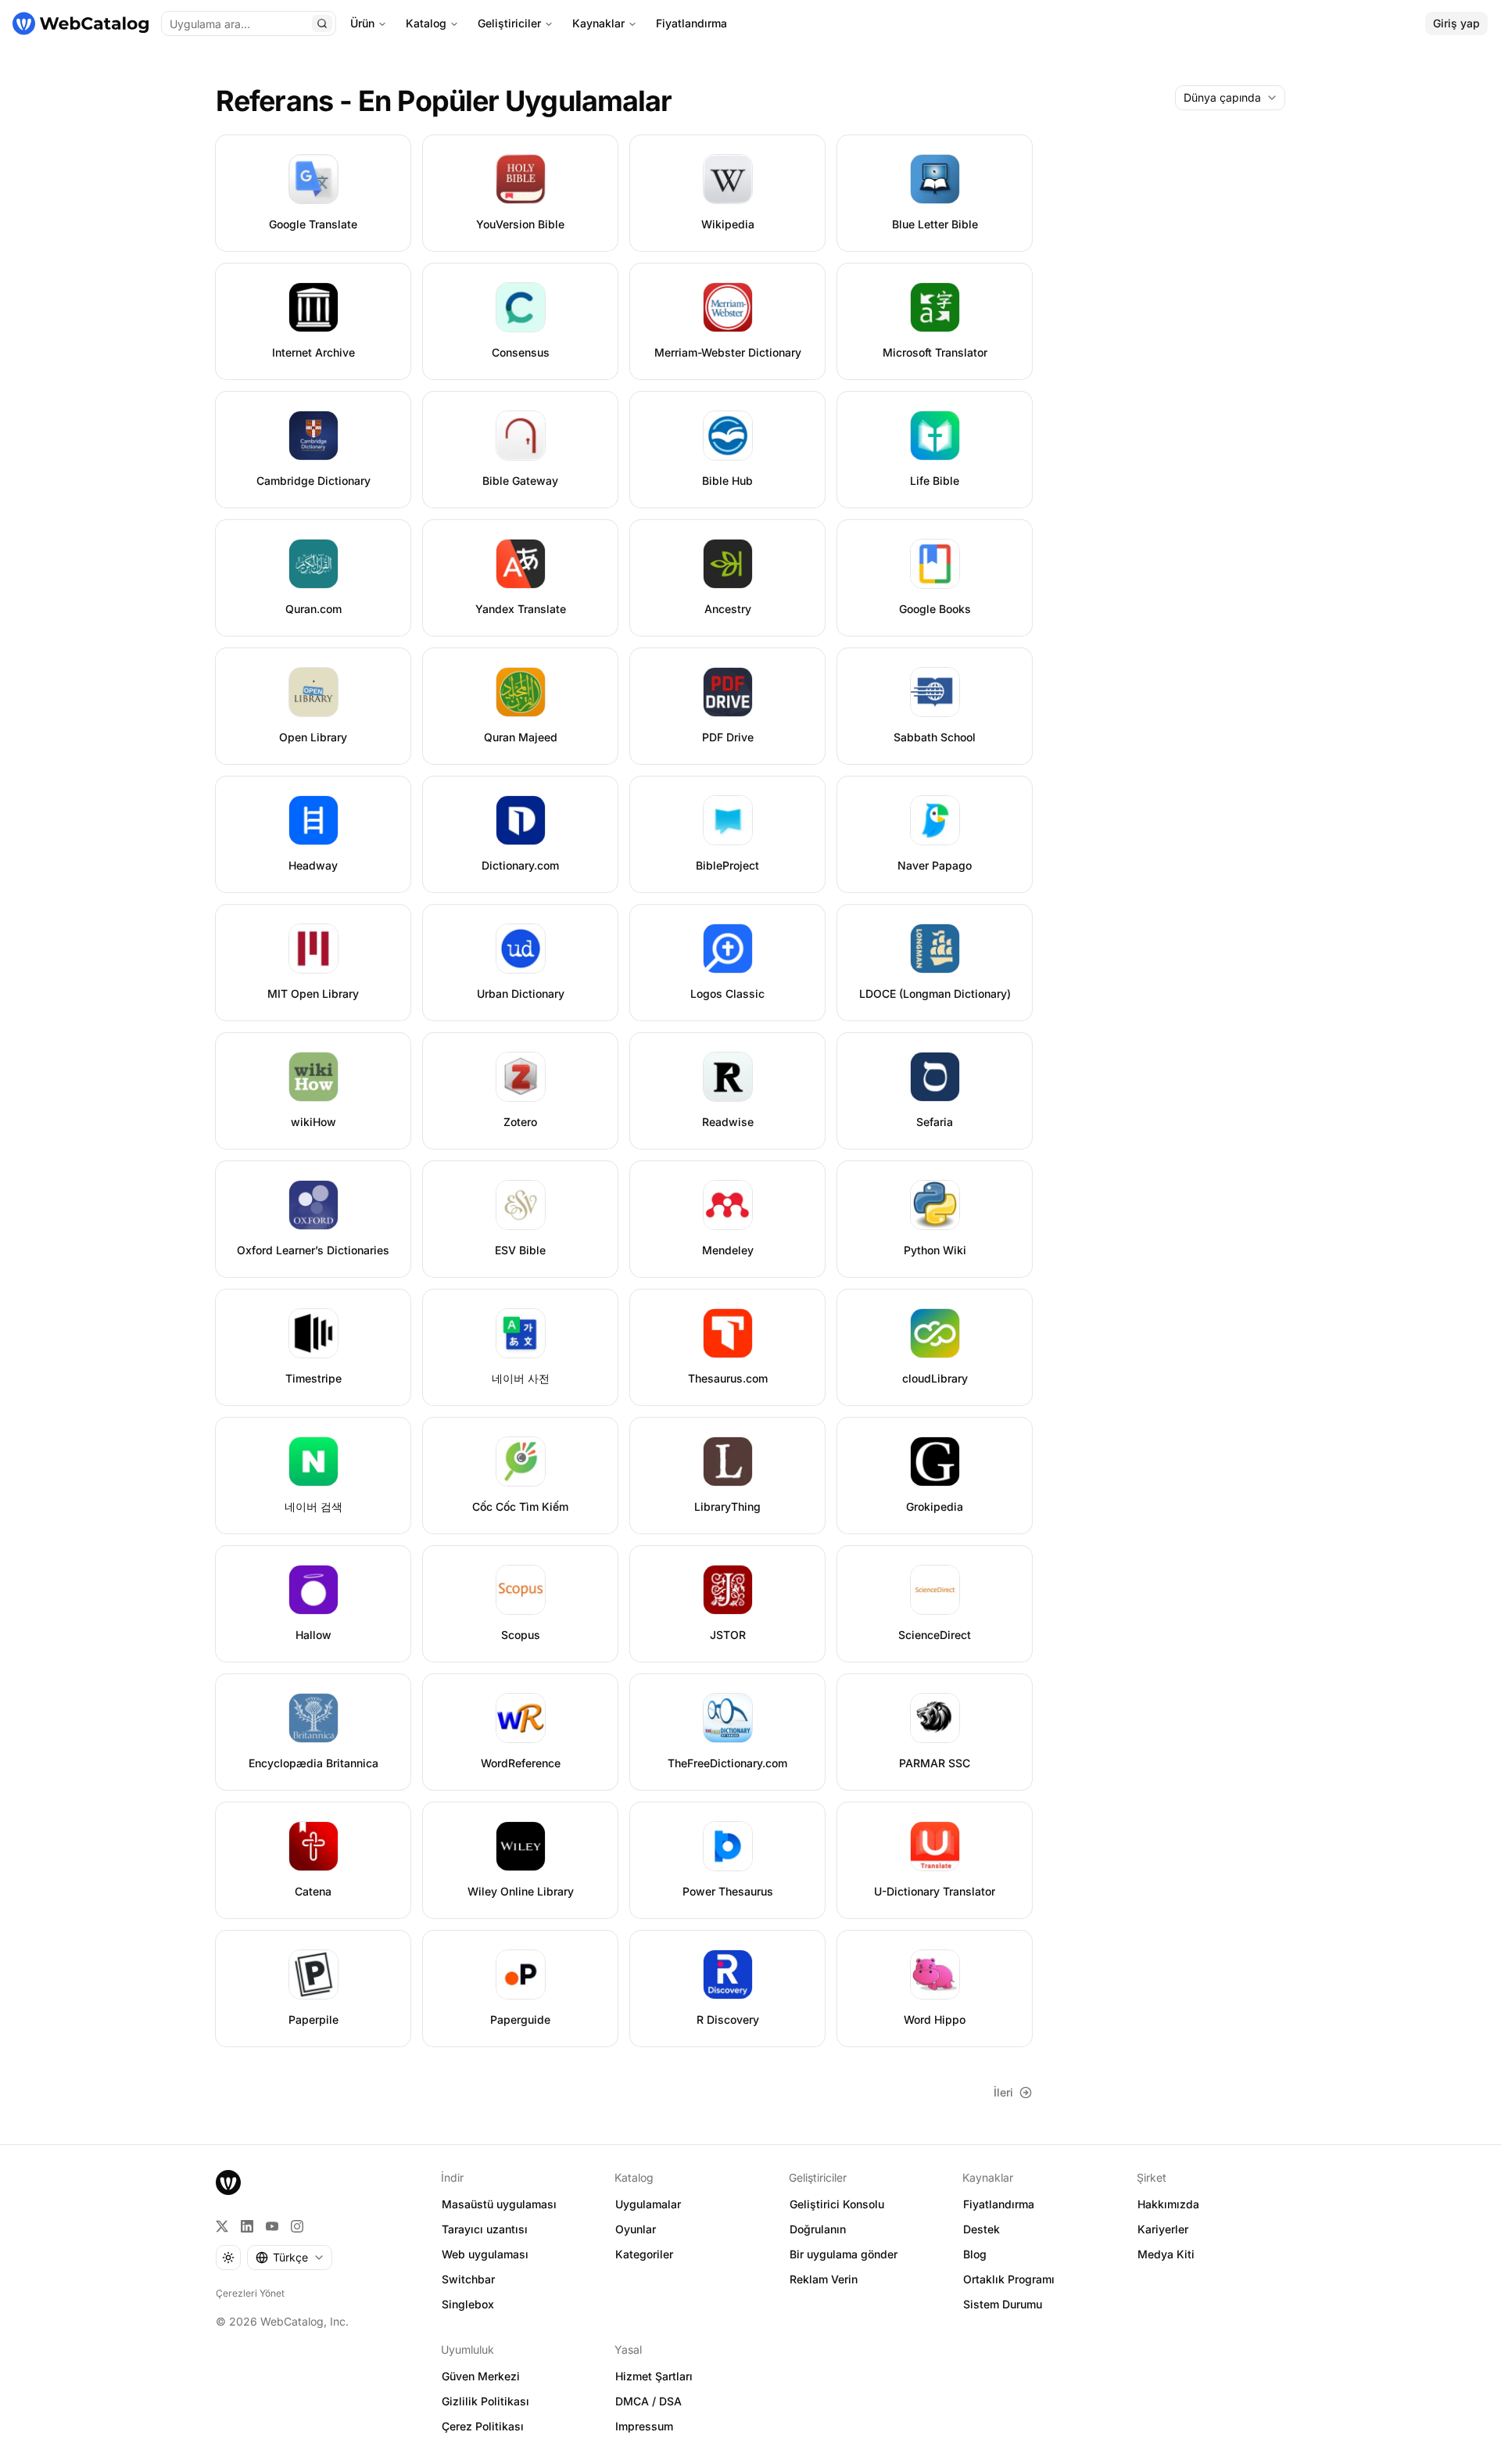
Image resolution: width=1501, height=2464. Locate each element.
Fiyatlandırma (691, 23)
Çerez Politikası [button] (483, 2426)
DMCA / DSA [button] (648, 2401)
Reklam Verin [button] (824, 2279)
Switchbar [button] (468, 2279)
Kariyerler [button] (1163, 2229)
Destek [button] (982, 2229)
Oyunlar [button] (636, 2229)
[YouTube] (272, 2226)
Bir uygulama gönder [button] (844, 2254)
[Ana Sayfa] (81, 23)
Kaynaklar (598, 23)
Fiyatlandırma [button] (999, 2204)
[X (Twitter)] (222, 2226)
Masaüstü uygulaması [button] (499, 2204)
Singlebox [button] (468, 2304)
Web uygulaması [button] (485, 2254)
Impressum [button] (644, 2426)
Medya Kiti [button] (1166, 2254)
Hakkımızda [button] (1168, 2204)
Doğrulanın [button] (818, 2229)
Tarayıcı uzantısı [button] (485, 2229)
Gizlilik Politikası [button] (485, 2401)
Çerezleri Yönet (250, 2293)
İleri (1003, 2092)
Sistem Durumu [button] (1003, 2304)
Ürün (362, 23)
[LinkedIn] (247, 2226)
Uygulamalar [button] (648, 2204)
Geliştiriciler (509, 23)
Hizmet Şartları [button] (654, 2376)
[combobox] (1230, 98)
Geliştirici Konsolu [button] (837, 2204)
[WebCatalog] (228, 2182)
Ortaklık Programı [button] (1009, 2279)
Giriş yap (1456, 23)
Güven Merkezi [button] (481, 2376)
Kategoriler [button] (644, 2254)
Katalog (426, 23)
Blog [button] (975, 2254)
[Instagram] (297, 2226)
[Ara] (322, 23)
